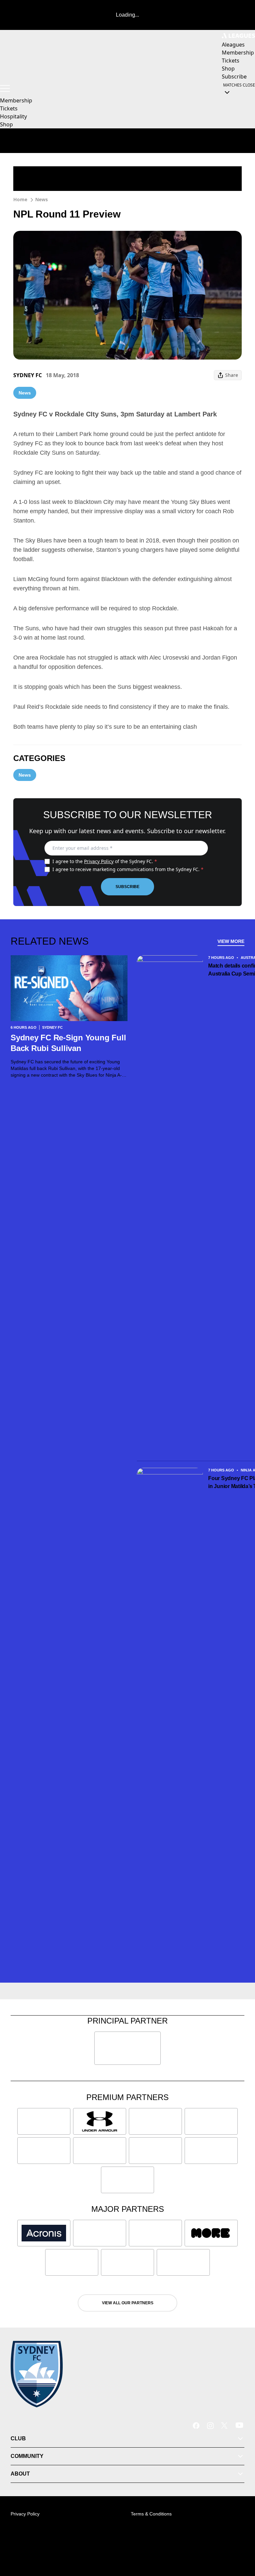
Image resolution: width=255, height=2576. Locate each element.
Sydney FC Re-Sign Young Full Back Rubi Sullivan (68, 1043)
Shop (6, 124)
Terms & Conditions (151, 2514)
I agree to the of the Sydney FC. (105, 861)
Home (20, 199)
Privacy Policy (99, 861)
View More (231, 941)
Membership (16, 100)
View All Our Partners (128, 2303)
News (42, 199)
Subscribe (127, 887)
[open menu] (5, 88)
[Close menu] (240, 2540)
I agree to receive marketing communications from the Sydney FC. (128, 869)
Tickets (9, 108)
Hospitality (13, 116)
